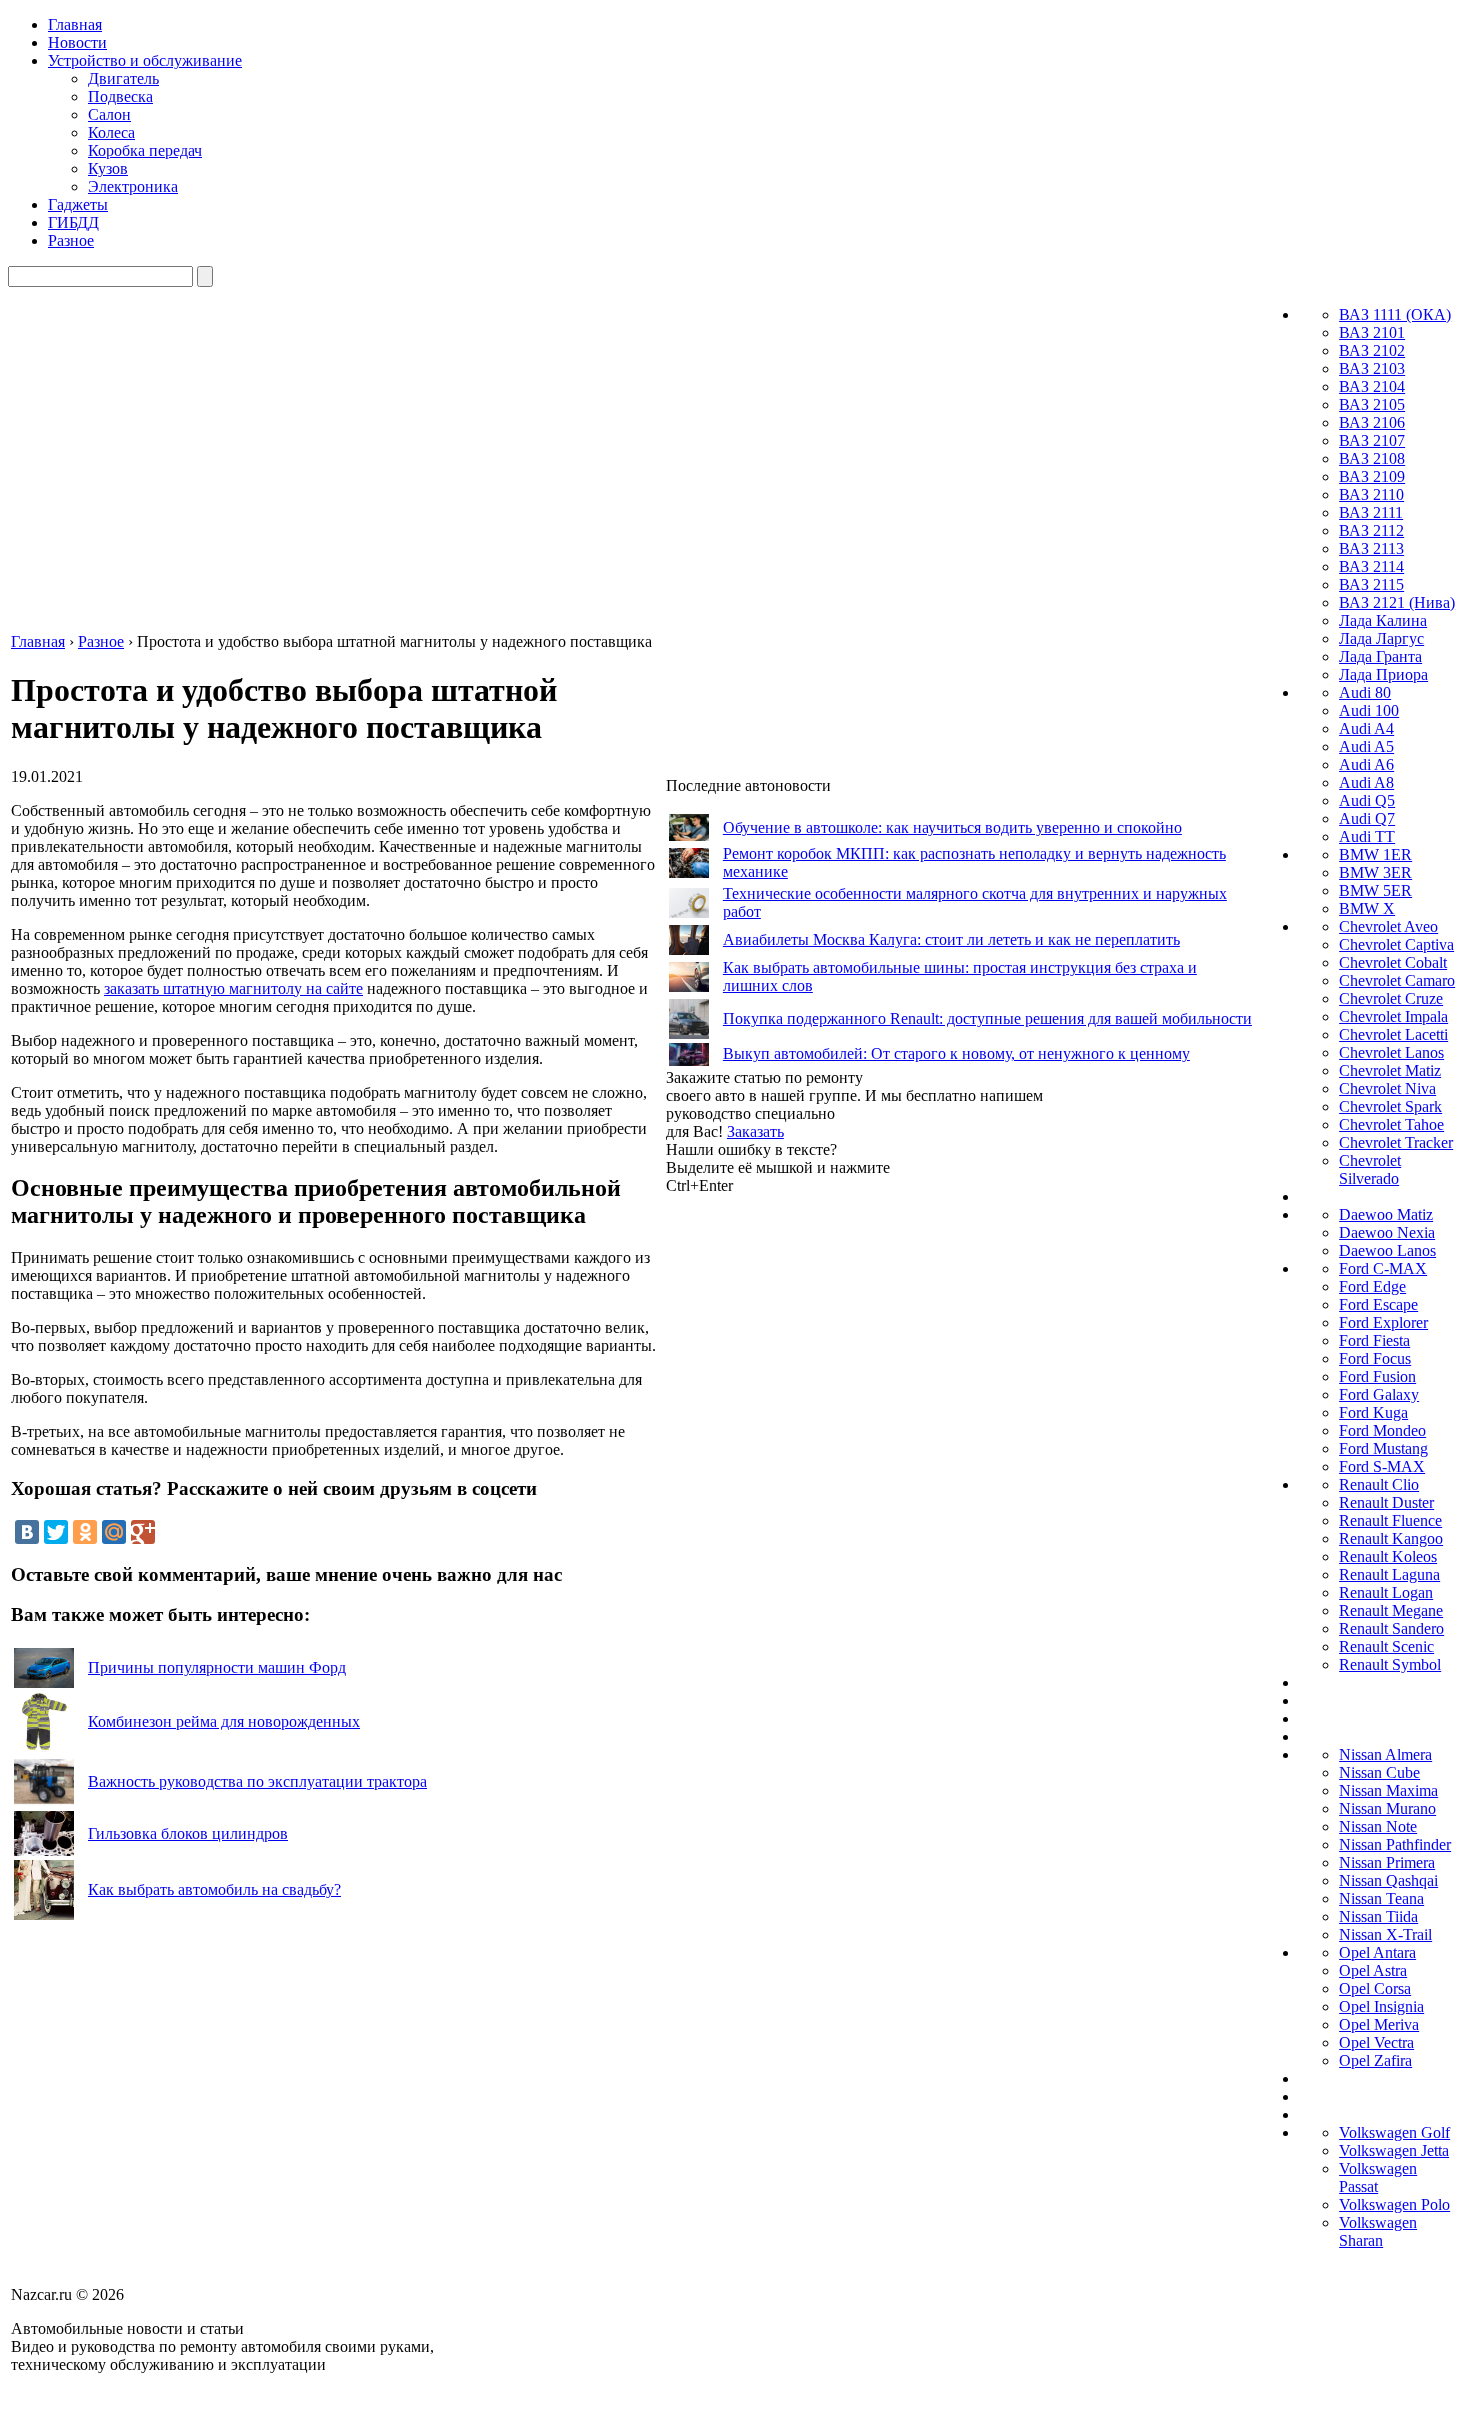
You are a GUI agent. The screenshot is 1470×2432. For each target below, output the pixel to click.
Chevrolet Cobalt (1393, 962)
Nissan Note (1378, 1826)
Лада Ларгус (1381, 638)
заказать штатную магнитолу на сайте (233, 988)
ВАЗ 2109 (1372, 476)
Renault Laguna (1389, 1574)
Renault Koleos (1388, 1556)
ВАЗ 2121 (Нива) (1397, 602)
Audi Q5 (1367, 800)
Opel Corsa (1375, 1988)
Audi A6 (1366, 764)
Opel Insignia (1381, 2006)
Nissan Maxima (1388, 1790)
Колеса (111, 132)
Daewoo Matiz (1386, 1214)
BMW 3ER (1375, 872)
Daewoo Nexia (1387, 1232)
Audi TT (1367, 836)
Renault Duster (1386, 1502)
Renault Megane (1391, 1610)
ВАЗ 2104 (1372, 386)
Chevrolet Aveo (1388, 926)
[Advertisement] (816, 1495)
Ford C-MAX (1383, 1268)
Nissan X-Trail (1385, 1934)
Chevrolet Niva (1387, 1088)
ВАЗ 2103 (1372, 368)
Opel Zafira (1375, 2060)
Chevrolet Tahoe (1391, 1124)
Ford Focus (1375, 1358)
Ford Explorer (1383, 1322)
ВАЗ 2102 (1372, 350)
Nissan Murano (1387, 1808)
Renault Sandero (1391, 1628)
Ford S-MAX (1382, 1466)
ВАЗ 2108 (1372, 458)
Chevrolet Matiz (1390, 1070)
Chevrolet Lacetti (1393, 1034)
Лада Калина (1383, 620)
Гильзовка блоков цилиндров (188, 1833)
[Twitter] (56, 1532)
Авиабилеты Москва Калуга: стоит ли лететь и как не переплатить (951, 939)
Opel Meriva (1379, 2024)
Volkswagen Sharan (1378, 2231)
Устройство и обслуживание (145, 60)
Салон (109, 114)
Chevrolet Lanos (1391, 1052)
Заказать (755, 1131)
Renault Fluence (1390, 1520)
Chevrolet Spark (1390, 1106)
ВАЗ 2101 (1372, 332)
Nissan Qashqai (1388, 1880)
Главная (75, 24)
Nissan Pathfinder (1395, 1844)
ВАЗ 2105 (1372, 404)
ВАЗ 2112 (1371, 530)
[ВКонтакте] (27, 1532)
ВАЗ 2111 (1371, 512)
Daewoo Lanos (1387, 1250)
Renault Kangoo (1391, 1538)
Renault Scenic (1386, 1646)
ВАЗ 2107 (1372, 440)
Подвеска (120, 96)
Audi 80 (1365, 692)
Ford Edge (1372, 1286)
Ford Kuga (1373, 1412)
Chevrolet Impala (1393, 1016)
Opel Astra (1373, 1970)
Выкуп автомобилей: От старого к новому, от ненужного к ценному (956, 1053)
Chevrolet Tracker (1396, 1142)
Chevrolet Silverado (1370, 1169)
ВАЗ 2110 (1371, 494)
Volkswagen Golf (1394, 2132)
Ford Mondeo (1382, 1430)
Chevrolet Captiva (1396, 944)
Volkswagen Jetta (1394, 2150)
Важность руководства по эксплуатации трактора (257, 1781)
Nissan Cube (1379, 1772)
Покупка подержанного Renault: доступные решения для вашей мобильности (987, 1018)
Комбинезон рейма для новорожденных (224, 1721)
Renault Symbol (1390, 1664)
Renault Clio (1379, 1484)
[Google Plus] (143, 1532)
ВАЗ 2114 (1371, 566)
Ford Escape (1378, 1304)
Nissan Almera (1385, 1754)
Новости (77, 42)
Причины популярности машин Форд (217, 1667)
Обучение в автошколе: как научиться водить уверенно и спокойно (952, 827)
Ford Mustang (1383, 1448)
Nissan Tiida (1378, 1916)
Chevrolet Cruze (1391, 998)
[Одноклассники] (85, 1532)
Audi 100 (1369, 710)
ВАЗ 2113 (1371, 548)
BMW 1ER (1375, 854)
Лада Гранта (1380, 656)
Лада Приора (1383, 674)
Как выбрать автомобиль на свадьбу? (214, 1889)
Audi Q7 (1367, 818)
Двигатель (123, 78)
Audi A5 (1366, 746)
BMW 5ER (1375, 890)
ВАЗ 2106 (1372, 422)
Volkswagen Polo (1394, 2204)
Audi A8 (1366, 782)
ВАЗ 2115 (1371, 584)
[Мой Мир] (114, 1532)
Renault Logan (1386, 1592)
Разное (71, 240)
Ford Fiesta (1374, 1340)
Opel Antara (1377, 1952)
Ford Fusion (1377, 1376)
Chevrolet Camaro (1397, 980)
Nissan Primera (1387, 1862)
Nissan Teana (1381, 1898)
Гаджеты (78, 204)
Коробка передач (145, 150)
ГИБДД (73, 222)
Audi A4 (1366, 728)
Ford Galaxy (1379, 1394)
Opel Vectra (1376, 2042)
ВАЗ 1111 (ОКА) (1395, 314)
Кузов (108, 168)
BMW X (1367, 908)
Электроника (133, 186)
